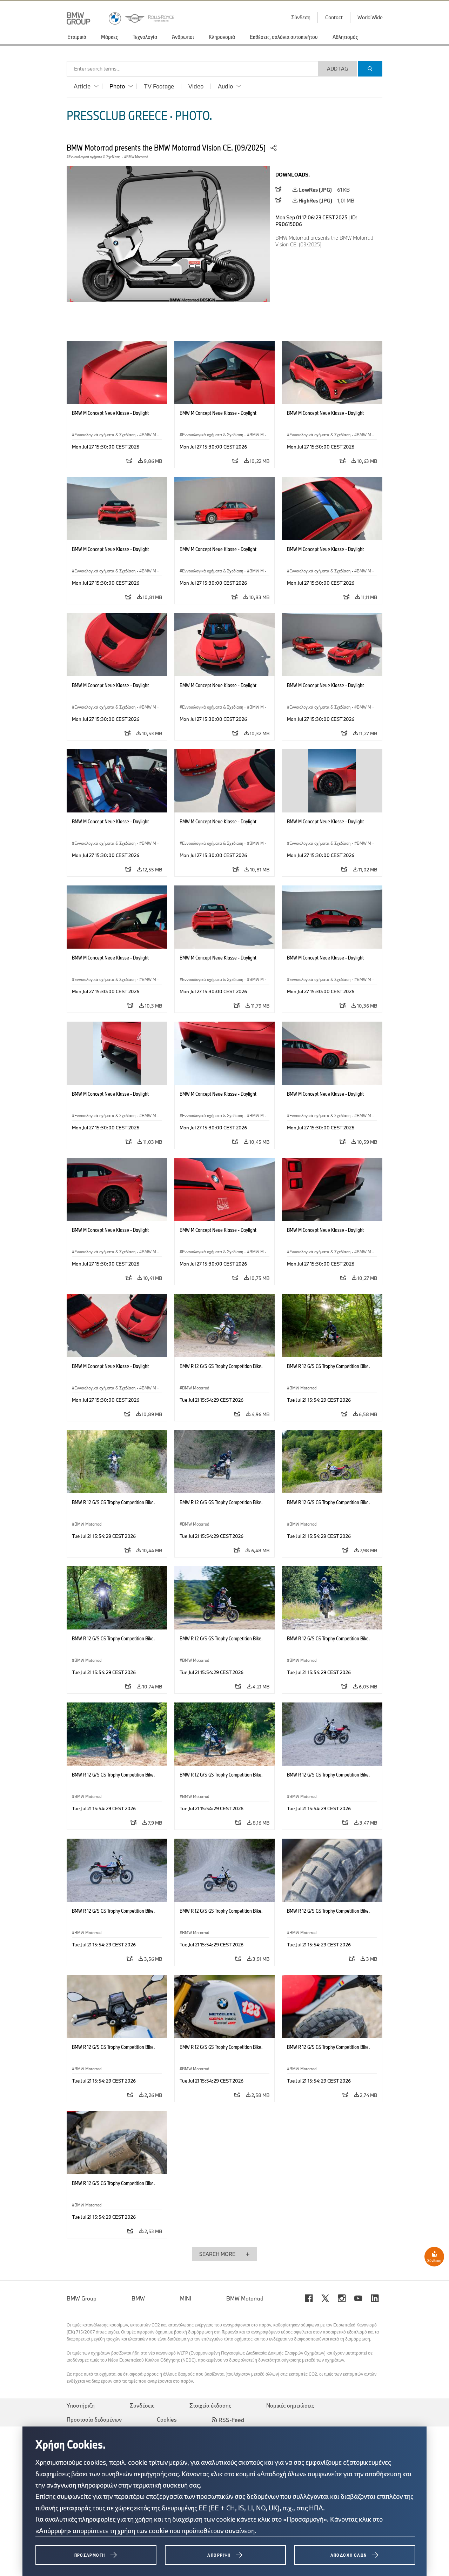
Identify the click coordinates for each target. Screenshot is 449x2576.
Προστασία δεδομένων (94, 2419)
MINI (186, 2298)
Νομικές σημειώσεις (290, 2405)
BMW (138, 2298)
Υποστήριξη (81, 2405)
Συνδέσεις (142, 2405)
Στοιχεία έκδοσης (210, 2405)
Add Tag (337, 69)
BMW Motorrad (245, 2298)
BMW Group (82, 2298)
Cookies (167, 2419)
